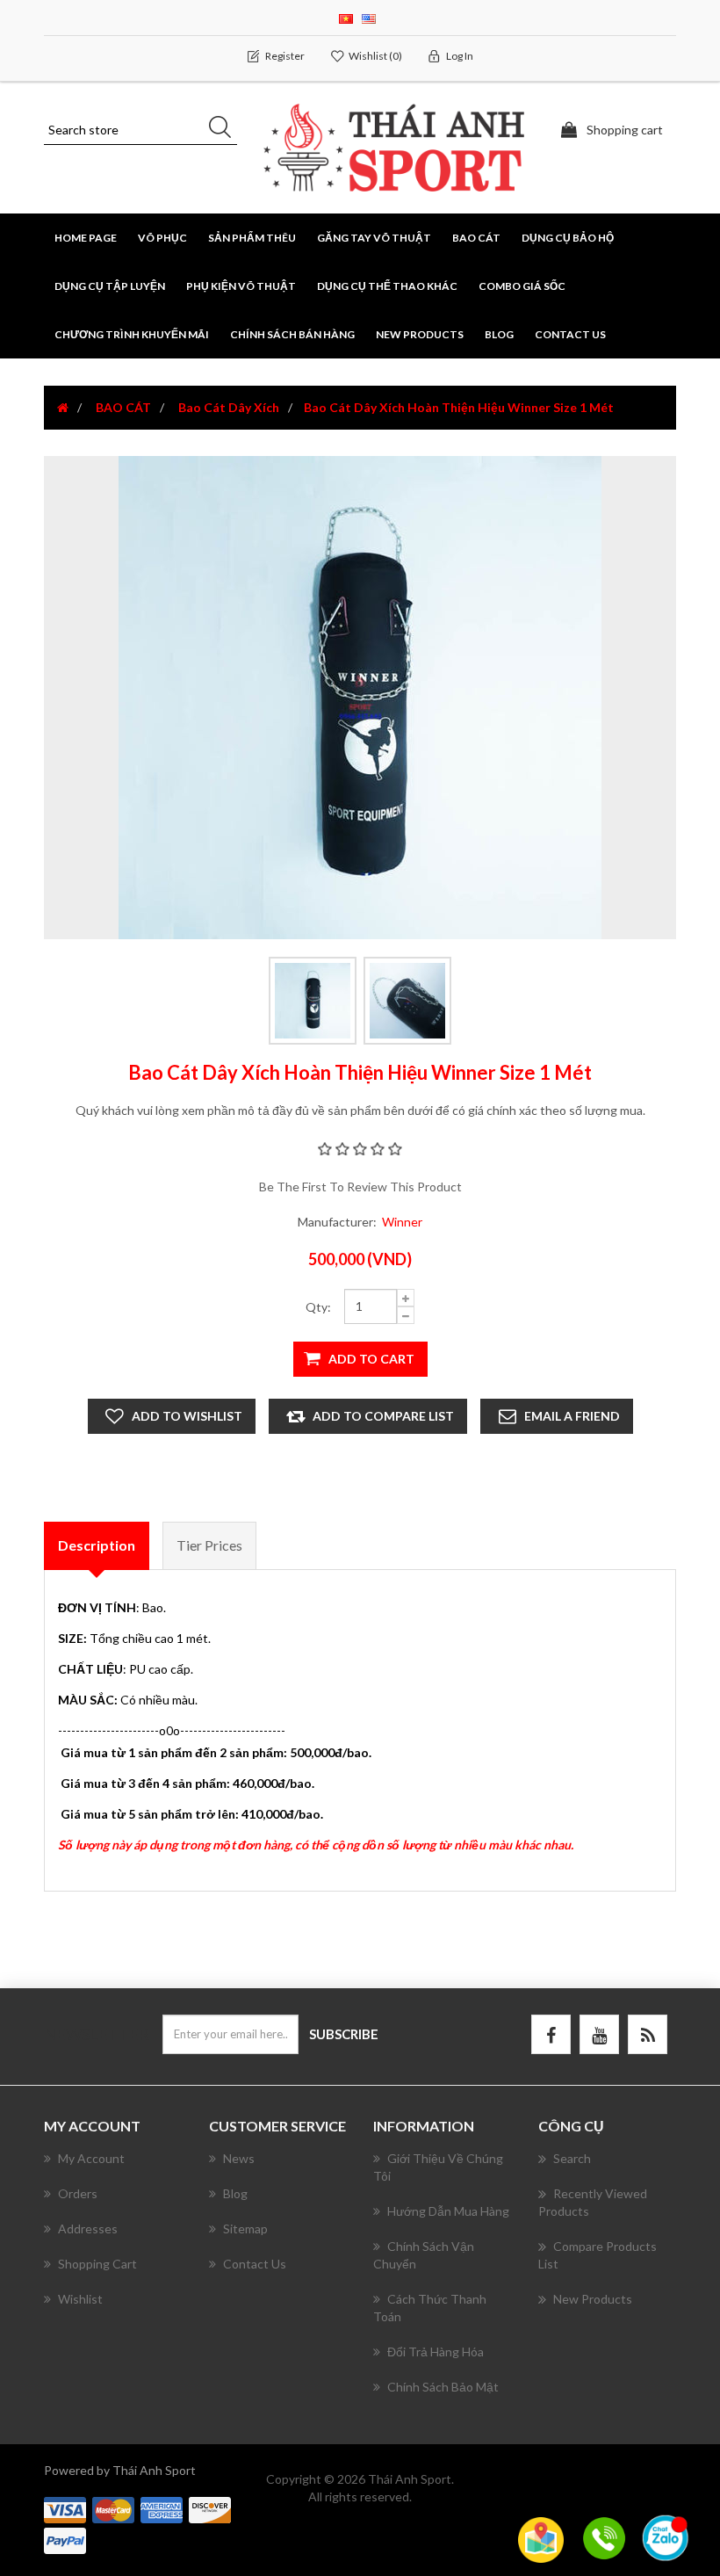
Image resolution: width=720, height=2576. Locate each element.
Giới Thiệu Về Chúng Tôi (438, 2167)
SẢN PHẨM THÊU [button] (252, 238)
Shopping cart (97, 2264)
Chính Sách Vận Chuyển (424, 2255)
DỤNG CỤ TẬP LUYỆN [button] (110, 286)
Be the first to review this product (360, 1187)
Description (97, 1545)
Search (572, 2158)
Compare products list (598, 2255)
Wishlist (80, 2299)
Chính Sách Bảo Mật (443, 2387)
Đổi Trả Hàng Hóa (436, 2352)
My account (91, 2158)
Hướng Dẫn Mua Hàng (448, 2211)
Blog (499, 334)
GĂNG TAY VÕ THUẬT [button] (374, 238)
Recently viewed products (593, 2202)
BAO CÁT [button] (476, 238)
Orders (78, 2193)
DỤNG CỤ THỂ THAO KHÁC (387, 286)
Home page (86, 238)
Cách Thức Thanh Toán (430, 2308)
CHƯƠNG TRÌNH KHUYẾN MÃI (132, 334)
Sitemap (245, 2229)
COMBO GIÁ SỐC (522, 286)
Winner (402, 1222)
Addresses (88, 2229)
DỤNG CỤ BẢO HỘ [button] (568, 238)
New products (420, 334)
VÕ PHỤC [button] (162, 238)
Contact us (570, 334)
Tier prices (209, 1545)
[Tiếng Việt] (346, 17)
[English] (369, 17)
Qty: (318, 1307)
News (239, 2158)
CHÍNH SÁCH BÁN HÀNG (292, 334)
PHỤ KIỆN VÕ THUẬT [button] (241, 286)
